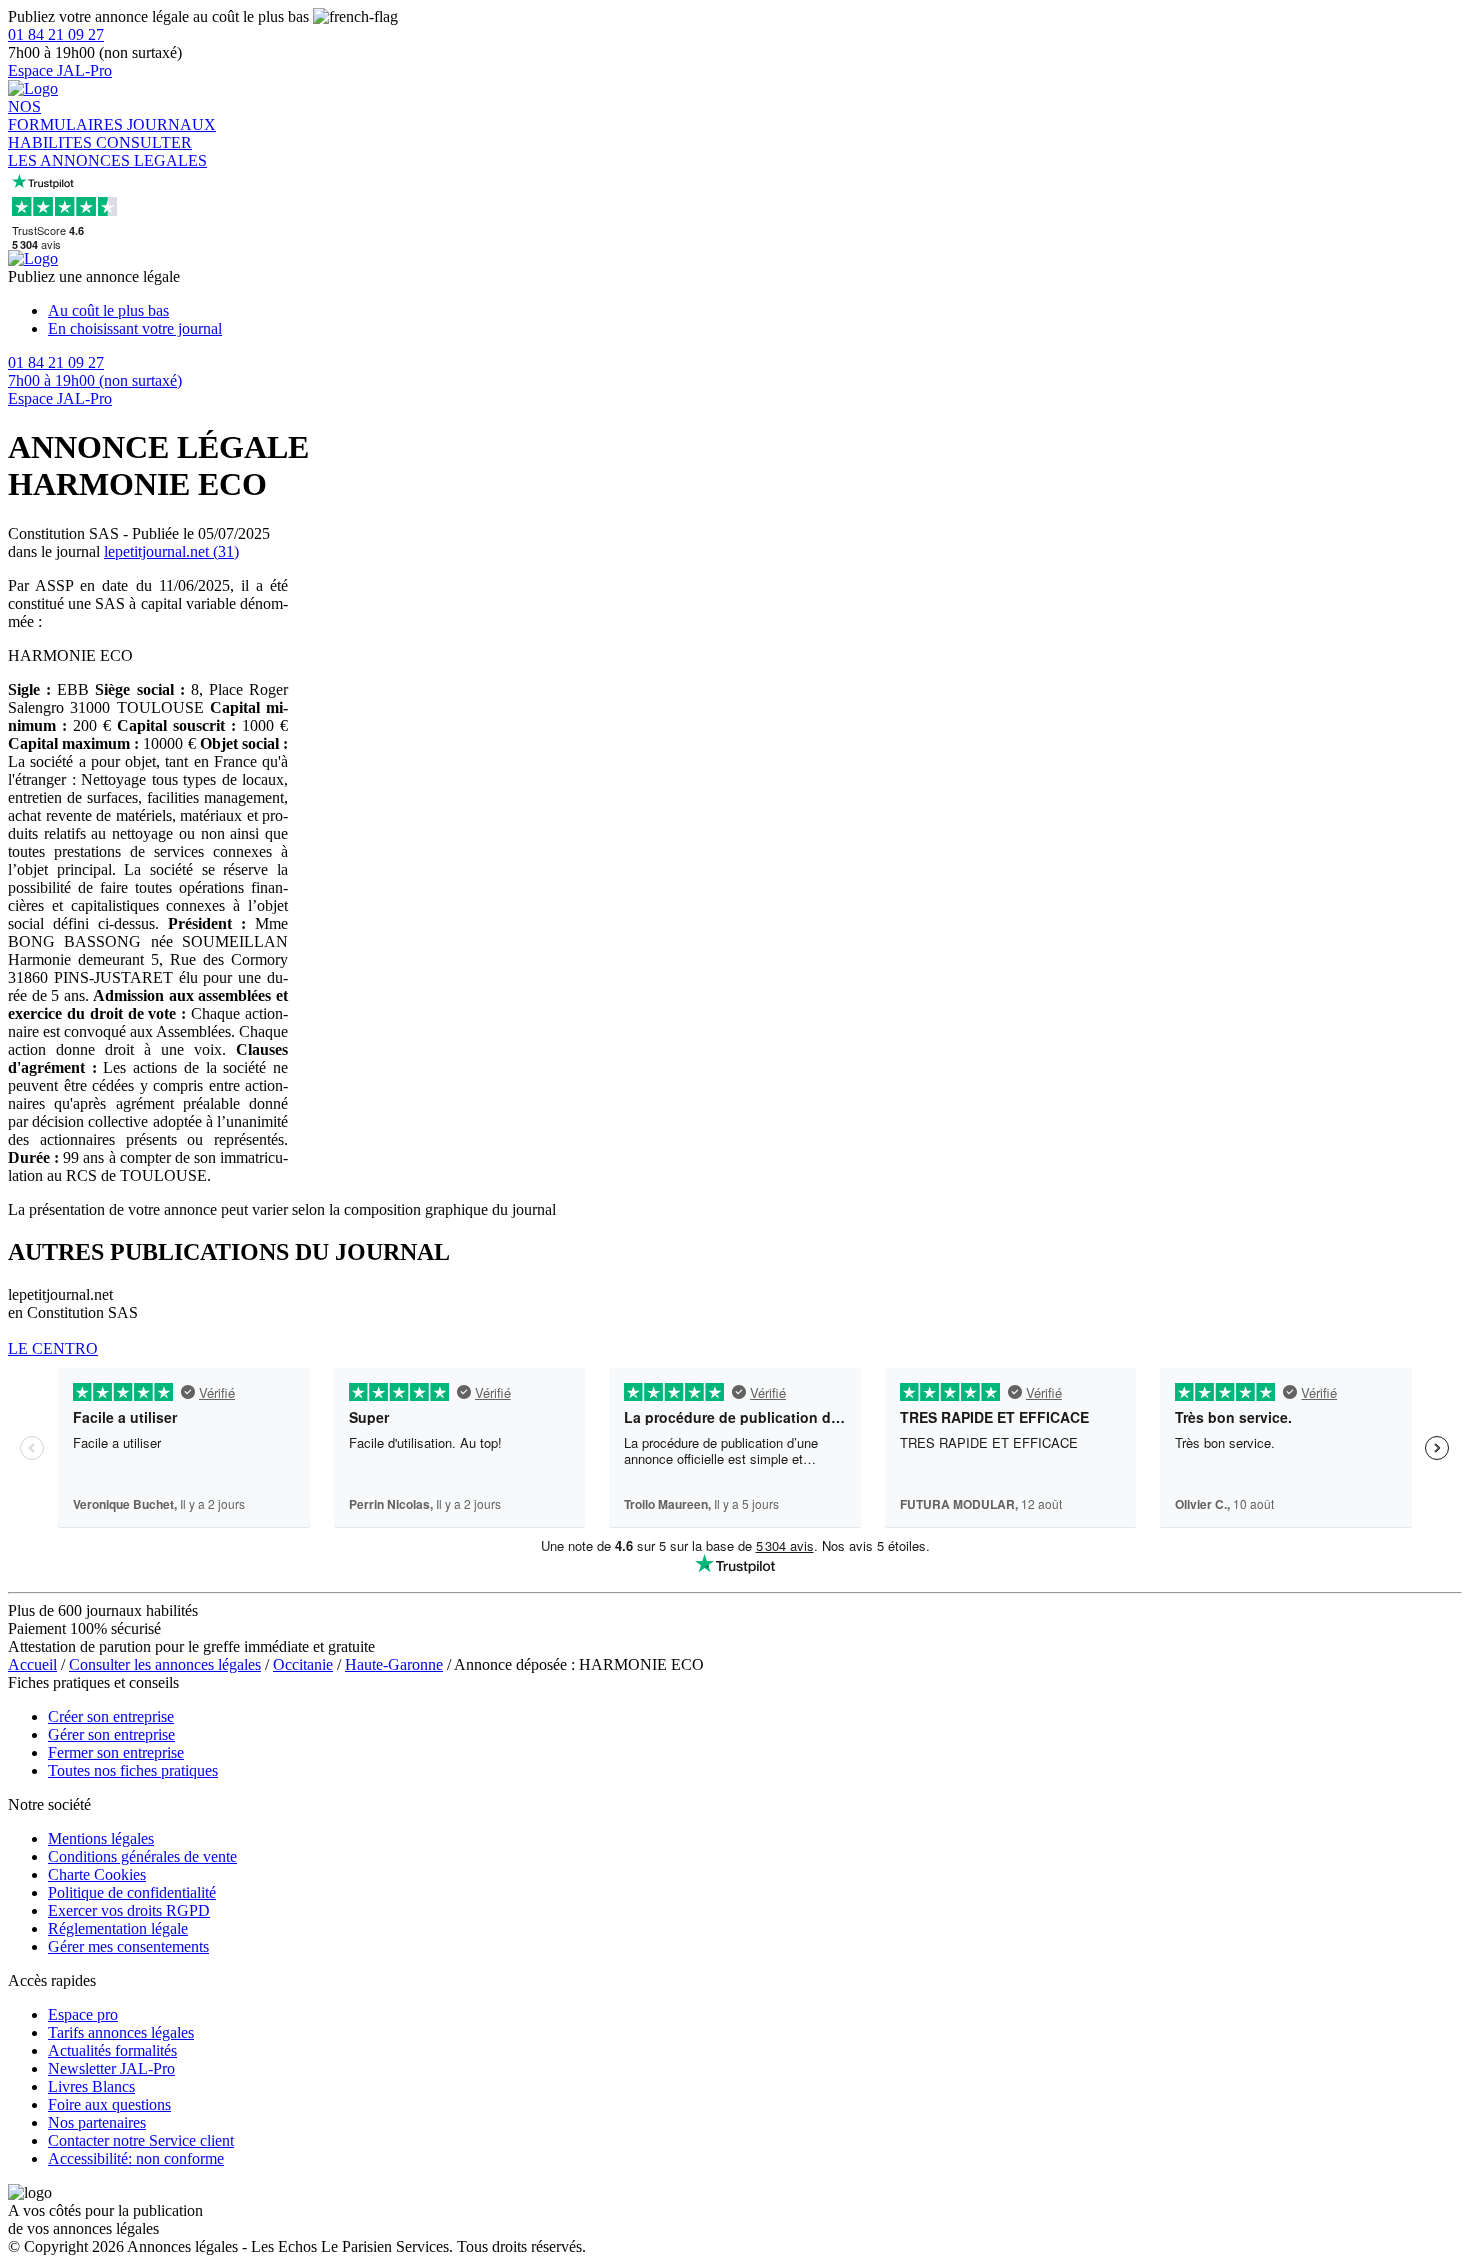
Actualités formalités (112, 2050)
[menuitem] (755, 311)
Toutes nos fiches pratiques (133, 1770)
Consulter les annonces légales (165, 1664)
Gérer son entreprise (111, 1734)
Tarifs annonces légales (121, 2032)
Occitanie (303, 1664)
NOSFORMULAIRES (67, 115)
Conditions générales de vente (142, 1856)
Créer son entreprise (111, 1716)
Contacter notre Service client (141, 2140)
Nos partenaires (97, 2122)
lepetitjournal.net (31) (171, 551)
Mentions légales (101, 1838)
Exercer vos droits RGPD (129, 1910)
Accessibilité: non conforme (136, 2158)
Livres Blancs (91, 2086)
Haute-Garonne (394, 1664)
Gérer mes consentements (128, 1946)
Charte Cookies (97, 1874)
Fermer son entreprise (116, 1752)
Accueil (32, 1664)
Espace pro (83, 2014)
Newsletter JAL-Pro (111, 2068)
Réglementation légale (118, 1928)
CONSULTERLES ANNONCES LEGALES (107, 151)
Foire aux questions (109, 2104)
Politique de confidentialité (132, 1892)
